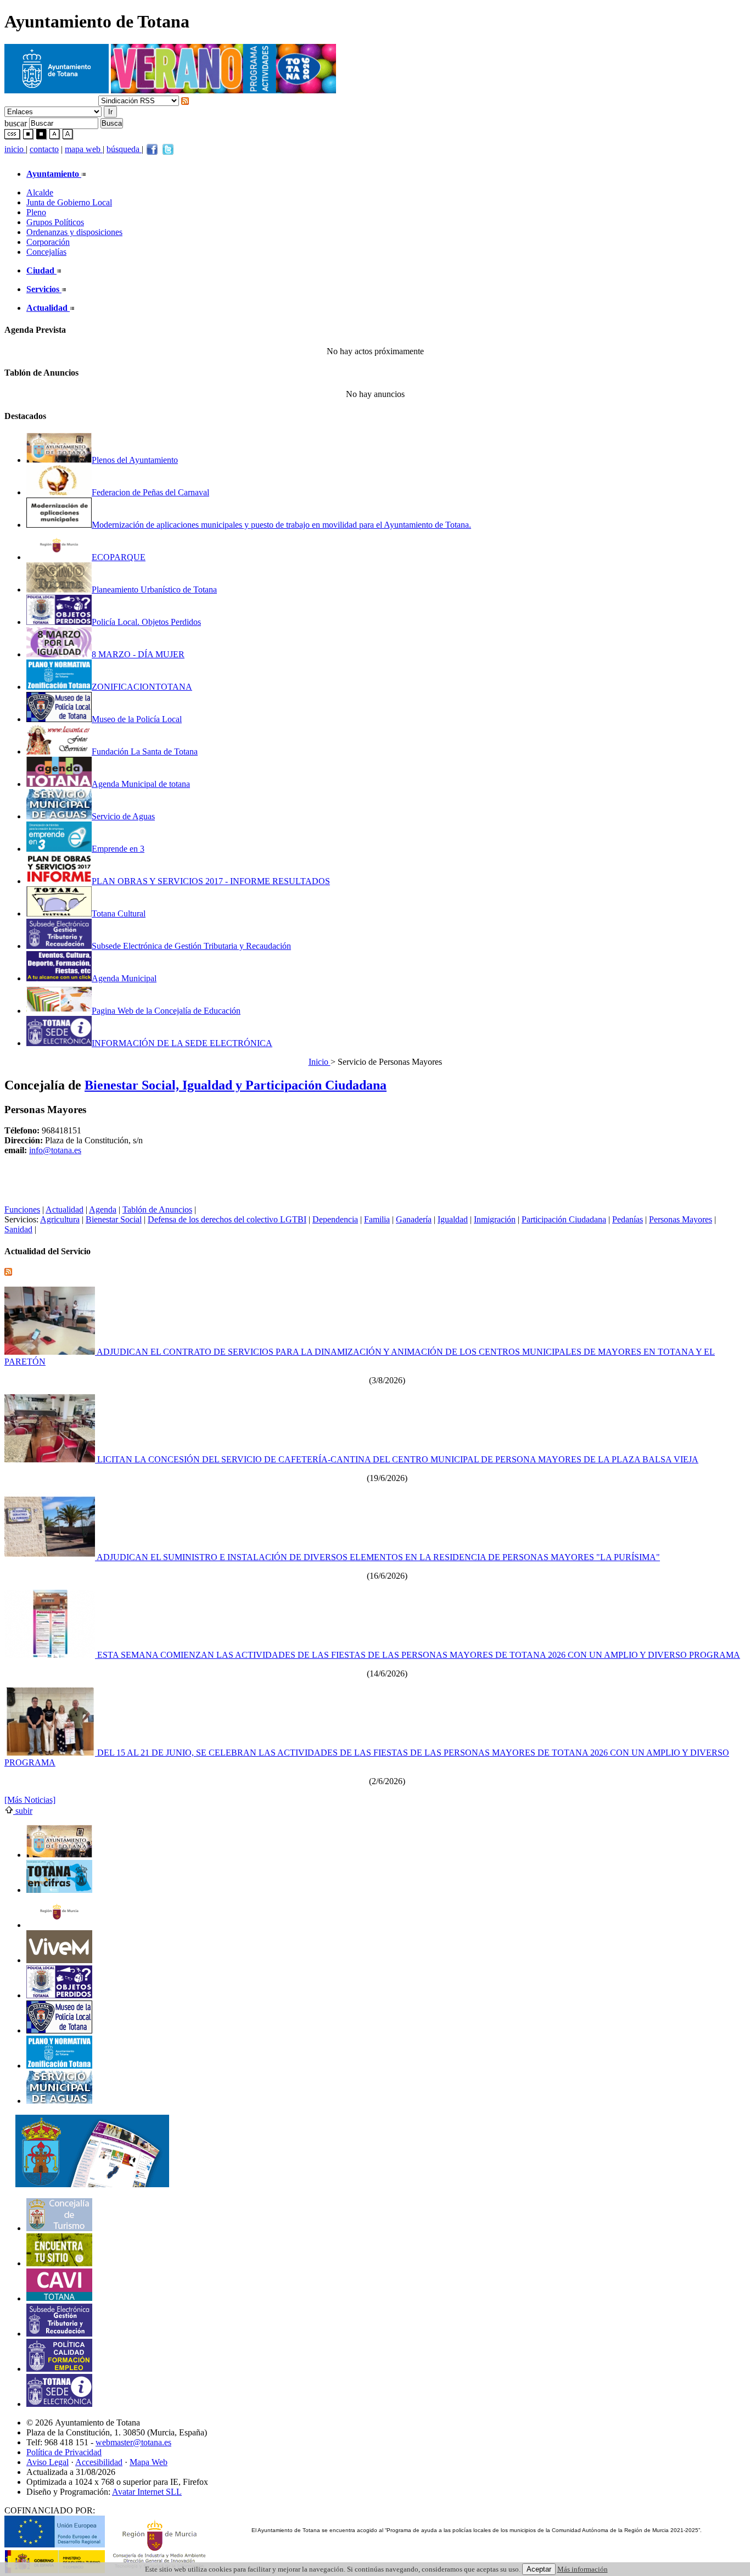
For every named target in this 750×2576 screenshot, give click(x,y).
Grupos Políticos (55, 222)
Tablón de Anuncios (157, 1209)
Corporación (48, 242)
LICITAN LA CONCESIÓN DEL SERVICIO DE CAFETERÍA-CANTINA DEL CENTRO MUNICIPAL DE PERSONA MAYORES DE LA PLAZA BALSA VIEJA (397, 1459)
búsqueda (124, 149)
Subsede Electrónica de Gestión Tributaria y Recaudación (191, 946)
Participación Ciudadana (564, 1219)
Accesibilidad (99, 2462)
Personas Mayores (681, 1219)
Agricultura (60, 1219)
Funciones (22, 1209)
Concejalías (46, 252)
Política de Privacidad (64, 2452)
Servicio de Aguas (123, 816)
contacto (44, 149)
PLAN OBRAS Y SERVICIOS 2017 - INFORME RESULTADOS (211, 881)
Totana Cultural (119, 913)
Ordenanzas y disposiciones (74, 232)
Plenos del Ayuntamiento (135, 460)
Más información (583, 2569)
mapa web (84, 149)
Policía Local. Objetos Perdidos (146, 622)
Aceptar (539, 2569)
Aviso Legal (47, 2462)
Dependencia (335, 1219)
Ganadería (414, 1219)
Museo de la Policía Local (137, 719)
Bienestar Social (114, 1219)
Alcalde (40, 192)
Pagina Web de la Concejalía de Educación (166, 1011)
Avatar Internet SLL (147, 2492)
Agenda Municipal (124, 978)
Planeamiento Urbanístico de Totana (154, 589)
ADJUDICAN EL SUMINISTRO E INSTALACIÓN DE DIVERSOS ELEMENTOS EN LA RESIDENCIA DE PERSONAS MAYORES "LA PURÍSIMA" (377, 1557)
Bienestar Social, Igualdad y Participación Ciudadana (236, 1085)
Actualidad (65, 1209)
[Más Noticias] (30, 1800)
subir (23, 1811)
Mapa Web (149, 2462)
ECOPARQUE (119, 557)
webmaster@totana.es (133, 2442)
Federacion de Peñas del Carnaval (150, 492)
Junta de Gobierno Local (69, 202)
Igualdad (453, 1219)
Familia (377, 1219)
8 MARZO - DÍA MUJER (138, 654)
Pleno (36, 212)
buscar (16, 123)
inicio (15, 149)
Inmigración (495, 1219)
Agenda (103, 1209)
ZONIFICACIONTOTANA (142, 687)
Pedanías (628, 1219)
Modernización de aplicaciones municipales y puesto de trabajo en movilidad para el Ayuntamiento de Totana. (281, 525)
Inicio (320, 1062)
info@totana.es (55, 1150)
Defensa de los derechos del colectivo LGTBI (227, 1219)
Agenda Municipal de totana (141, 784)
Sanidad (18, 1229)
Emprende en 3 (118, 849)
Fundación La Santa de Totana (145, 751)
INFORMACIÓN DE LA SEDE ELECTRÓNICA (182, 1043)
